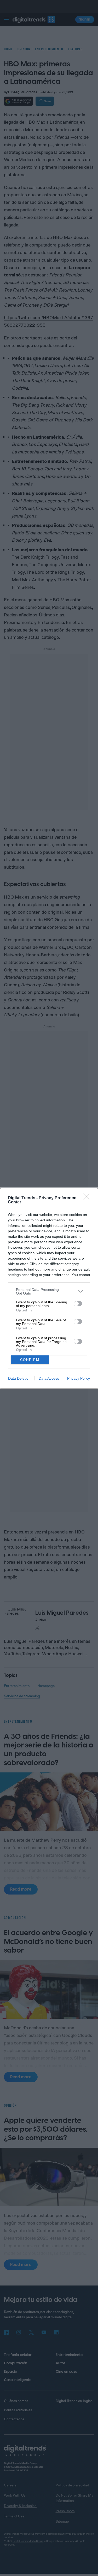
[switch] (78, 1304)
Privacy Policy (79, 1378)
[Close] (88, 1198)
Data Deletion (19, 1378)
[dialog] (49, 1288)
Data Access (49, 1378)
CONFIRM (30, 1360)
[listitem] (49, 1291)
